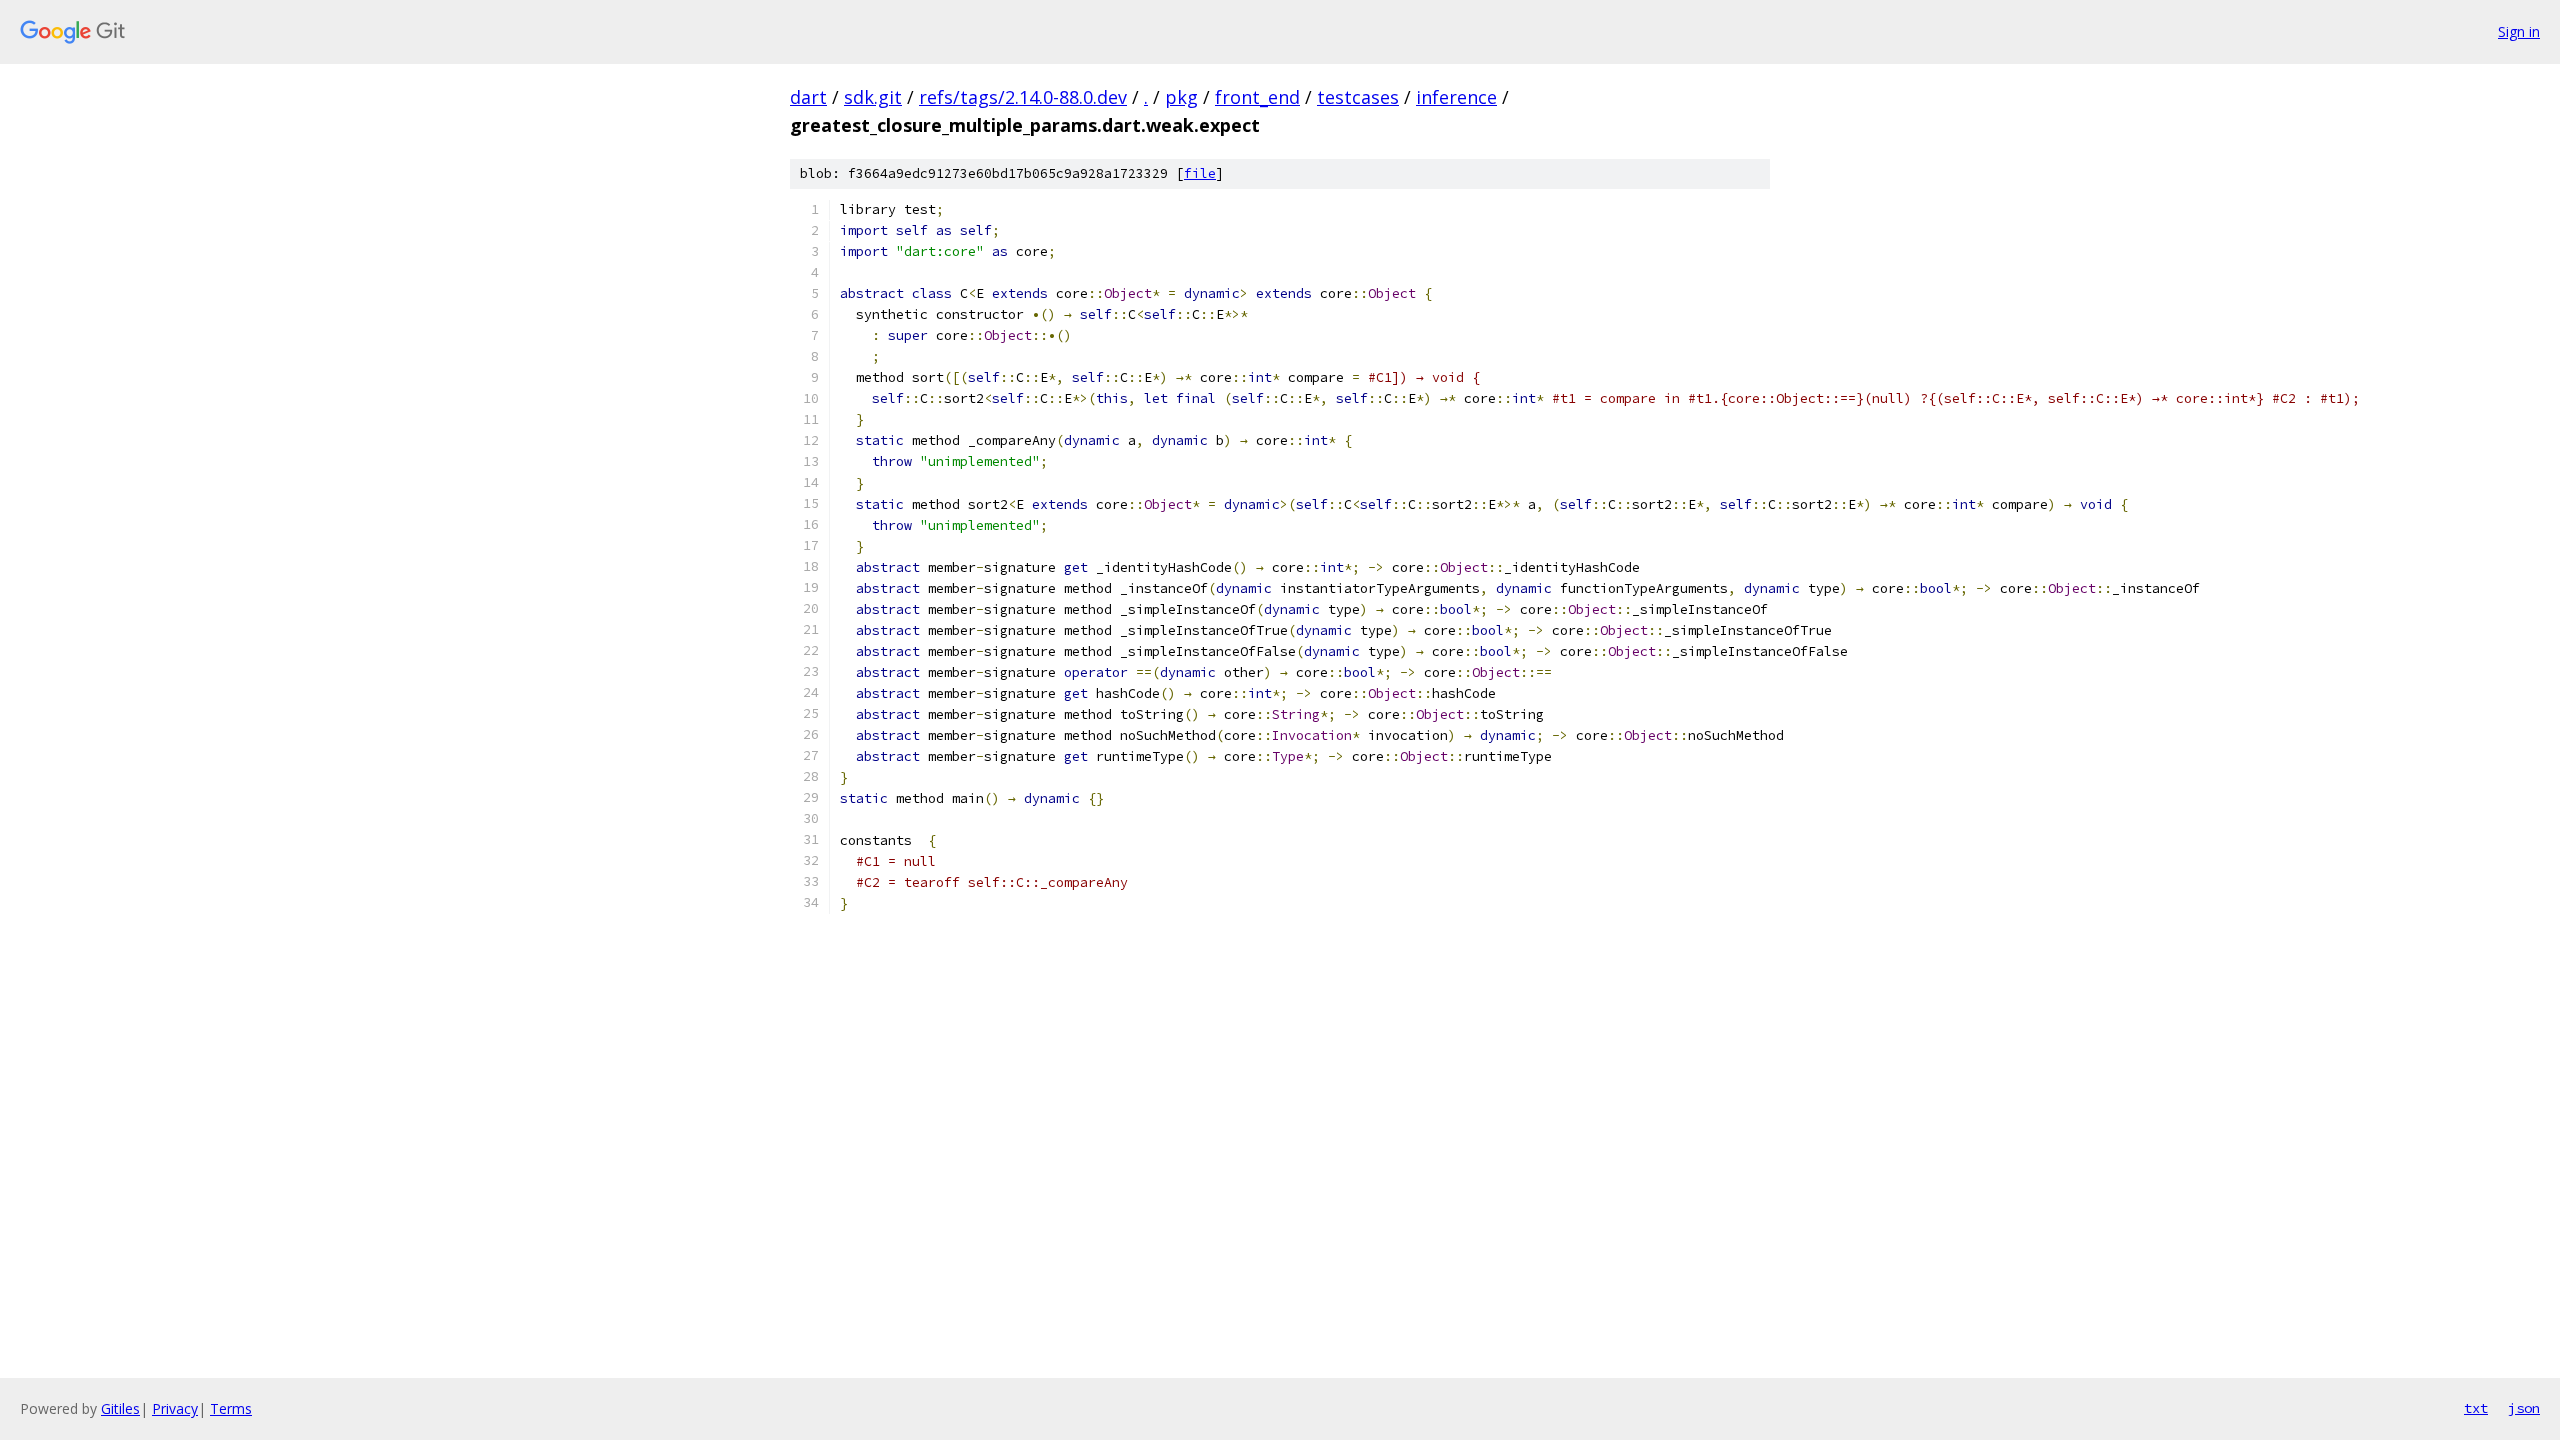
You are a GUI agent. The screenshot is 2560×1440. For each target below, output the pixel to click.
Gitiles (120, 1408)
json (2524, 1408)
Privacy (175, 1408)
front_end (1257, 97)
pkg (1181, 97)
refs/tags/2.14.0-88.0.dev (1023, 97)
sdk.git (873, 97)
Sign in (2519, 31)
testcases (1358, 97)
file (1200, 173)
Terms (231, 1408)
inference (1456, 97)
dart (808, 97)
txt (2476, 1408)
